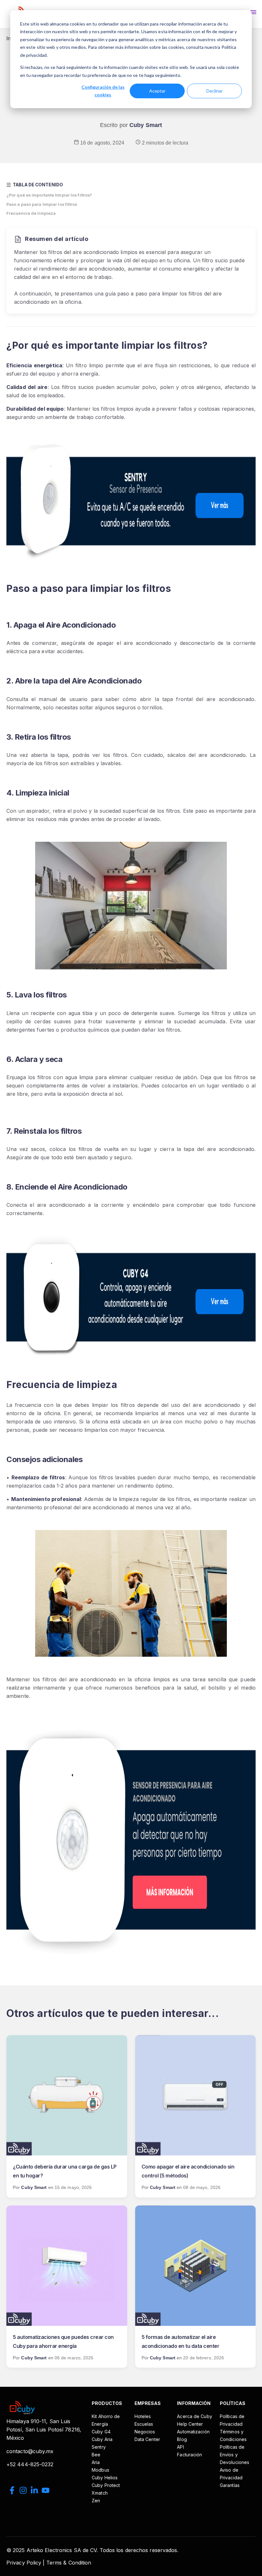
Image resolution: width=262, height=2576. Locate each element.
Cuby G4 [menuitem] (101, 2432)
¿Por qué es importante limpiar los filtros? (49, 195)
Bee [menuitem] (96, 2455)
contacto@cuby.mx (30, 2451)
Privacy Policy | (26, 2563)
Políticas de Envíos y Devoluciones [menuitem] (235, 2455)
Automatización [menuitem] (193, 2432)
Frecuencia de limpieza (31, 213)
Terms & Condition (69, 2563)
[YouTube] (46, 2491)
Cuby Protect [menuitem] (106, 2485)
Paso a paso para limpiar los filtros (42, 204)
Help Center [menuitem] (190, 2424)
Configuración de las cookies (103, 91)
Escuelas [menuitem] (144, 2424)
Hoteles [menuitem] (143, 2416)
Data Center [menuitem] (147, 2439)
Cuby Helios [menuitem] (105, 2478)
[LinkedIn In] (34, 2491)
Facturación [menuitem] (189, 2455)
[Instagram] (23, 2491)
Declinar (215, 91)
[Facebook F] (12, 2491)
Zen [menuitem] (96, 2501)
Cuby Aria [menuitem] (102, 2439)
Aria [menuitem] (96, 2462)
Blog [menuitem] (182, 2439)
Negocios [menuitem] (145, 2432)
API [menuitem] (180, 2447)
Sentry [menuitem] (99, 2447)
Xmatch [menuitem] (100, 2493)
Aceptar (157, 91)
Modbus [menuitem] (100, 2470)
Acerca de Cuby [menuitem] (194, 2416)
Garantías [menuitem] (230, 2485)
